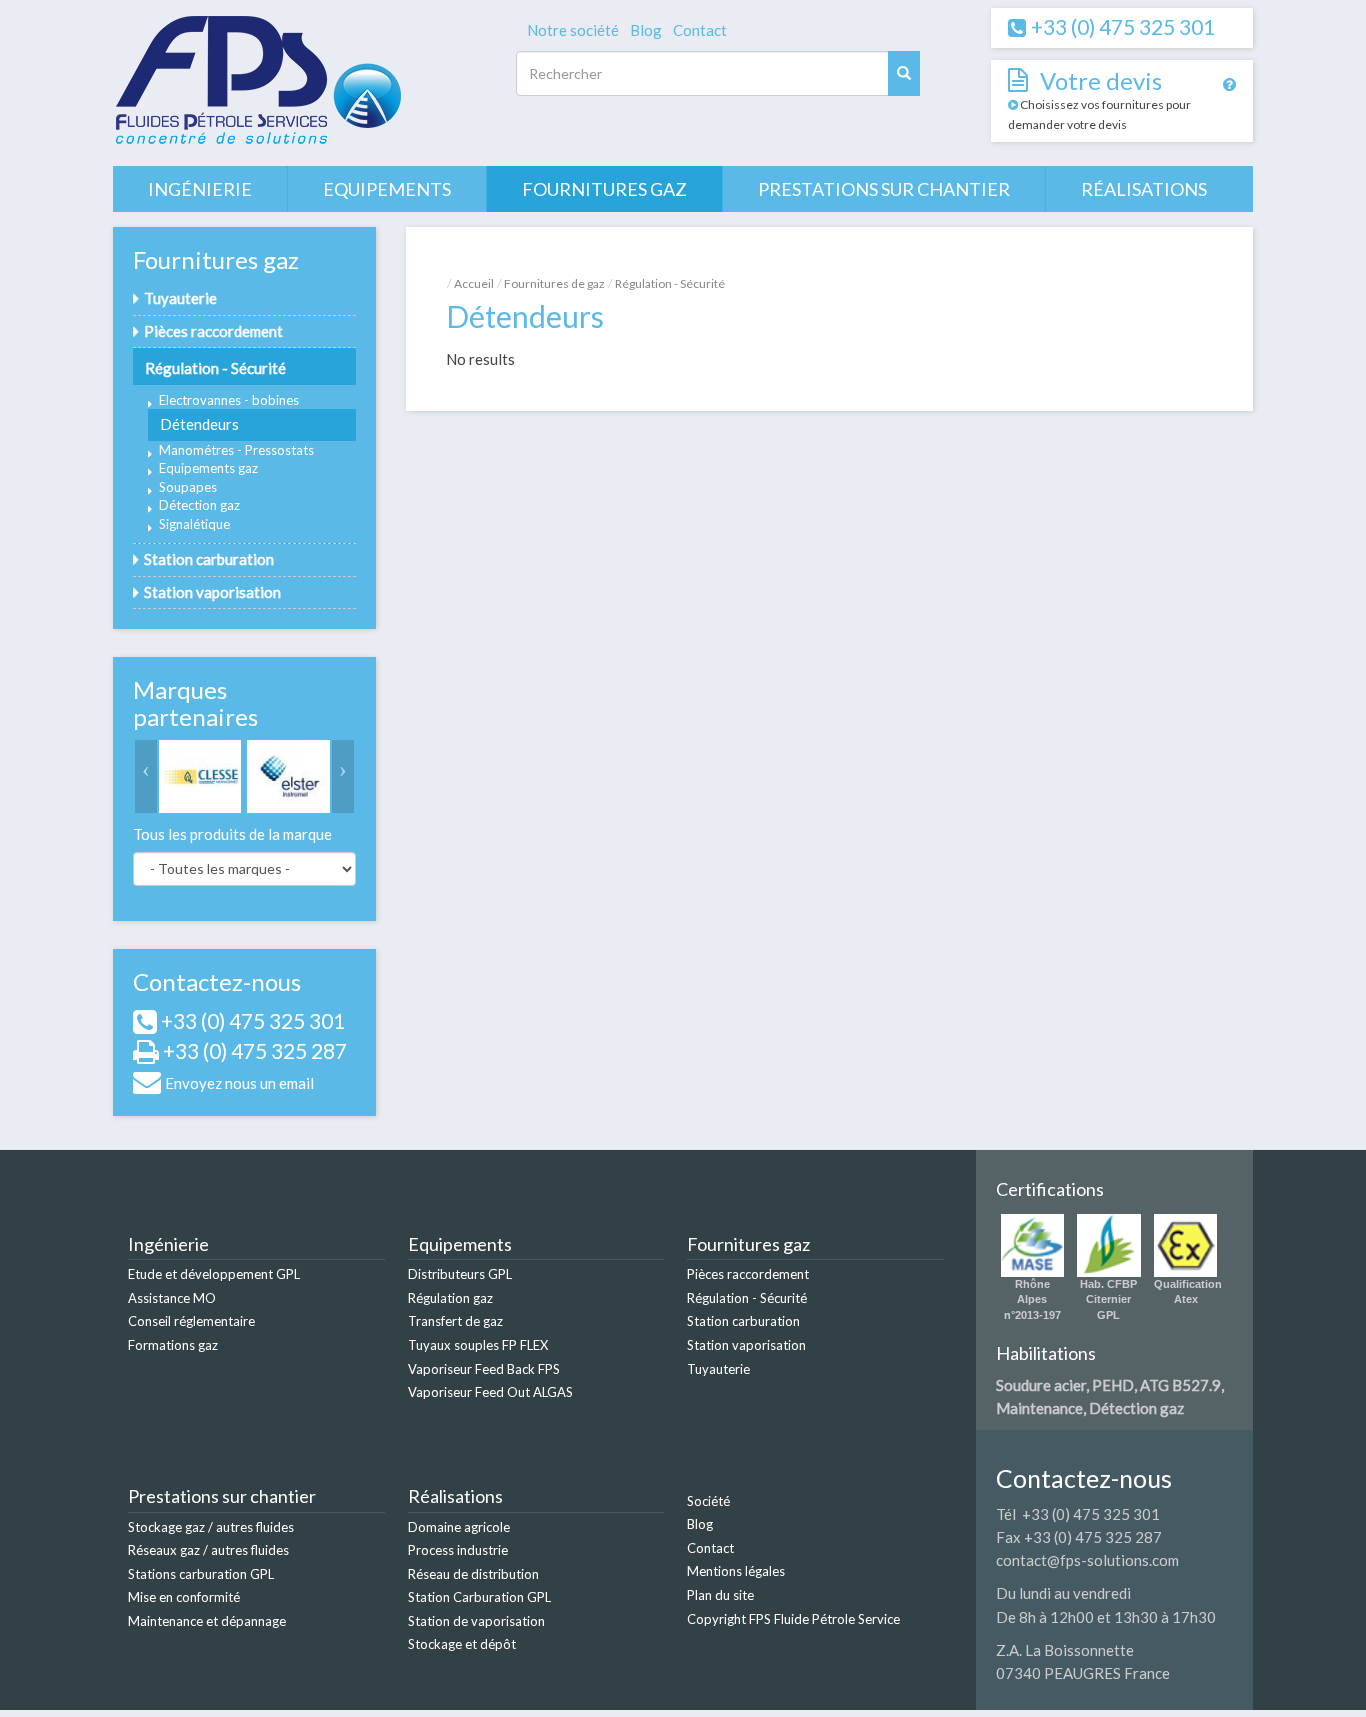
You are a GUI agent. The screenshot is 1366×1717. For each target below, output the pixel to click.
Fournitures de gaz (554, 283)
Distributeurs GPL (460, 1274)
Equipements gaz (208, 468)
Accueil (474, 283)
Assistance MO (172, 1298)
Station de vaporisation (476, 1621)
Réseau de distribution (473, 1574)
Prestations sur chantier (884, 189)
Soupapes (188, 487)
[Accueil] (257, 81)
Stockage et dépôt (462, 1644)
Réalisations (1144, 189)
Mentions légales (736, 1571)
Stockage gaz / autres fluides (211, 1527)
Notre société (573, 30)
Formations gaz (173, 1345)
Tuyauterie (180, 298)
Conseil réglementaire (191, 1321)
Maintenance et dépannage (207, 1621)
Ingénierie (200, 189)
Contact (700, 30)
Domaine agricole (459, 1527)
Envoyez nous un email (239, 1083)
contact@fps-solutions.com (1087, 1560)
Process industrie (458, 1550)
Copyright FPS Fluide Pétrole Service (793, 1619)
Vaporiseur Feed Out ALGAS (490, 1392)
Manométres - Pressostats (236, 450)
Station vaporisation (212, 592)
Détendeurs (199, 424)
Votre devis (1101, 80)
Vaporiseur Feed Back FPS (484, 1369)
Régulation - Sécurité (215, 368)
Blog (646, 30)
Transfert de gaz (455, 1321)
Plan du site (720, 1595)
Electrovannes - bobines (229, 400)
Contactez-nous (217, 981)
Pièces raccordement (213, 331)
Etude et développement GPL (214, 1274)
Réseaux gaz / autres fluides (208, 1550)
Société (708, 1501)
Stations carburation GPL (201, 1574)
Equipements (387, 189)
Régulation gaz (450, 1298)
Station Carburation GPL (479, 1597)
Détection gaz (199, 505)
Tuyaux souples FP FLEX (478, 1345)
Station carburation (209, 559)
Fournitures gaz (604, 189)
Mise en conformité (184, 1597)
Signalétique (194, 524)
